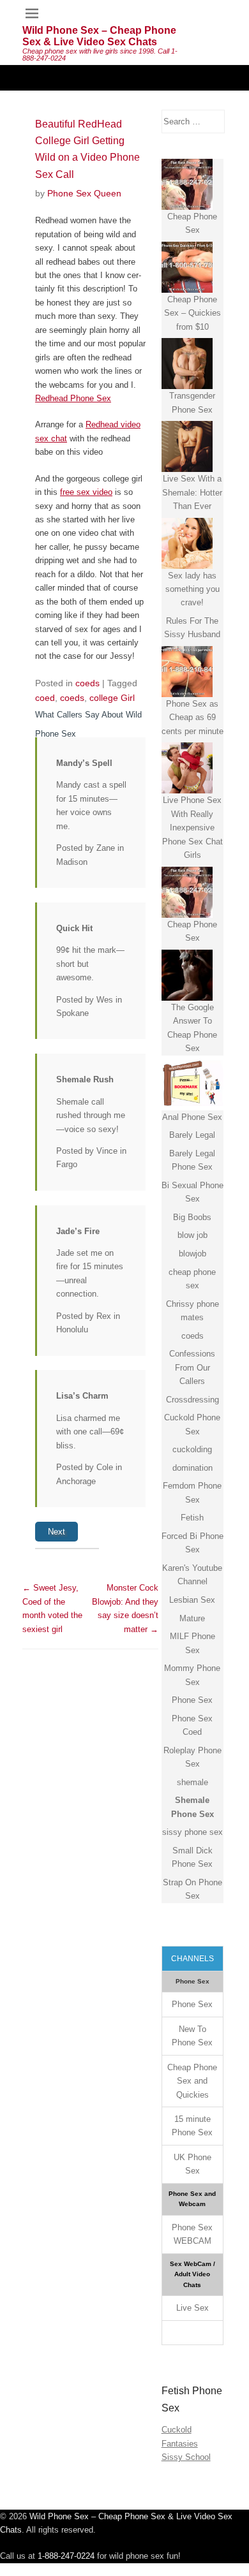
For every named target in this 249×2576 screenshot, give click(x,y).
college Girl (112, 698)
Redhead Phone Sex (73, 398)
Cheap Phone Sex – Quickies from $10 (192, 313)
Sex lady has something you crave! (192, 589)
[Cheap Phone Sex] (187, 184)
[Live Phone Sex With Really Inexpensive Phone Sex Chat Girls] (187, 768)
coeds (87, 683)
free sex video (86, 492)
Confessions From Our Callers (192, 1367)
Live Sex (192, 2308)
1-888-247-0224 (66, 2556)
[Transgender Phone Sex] (187, 364)
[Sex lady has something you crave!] (187, 543)
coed (45, 698)
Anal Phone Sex (192, 1117)
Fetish (192, 1518)
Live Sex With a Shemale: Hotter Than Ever (192, 492)
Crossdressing (192, 1400)
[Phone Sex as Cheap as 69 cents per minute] (187, 672)
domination (192, 1468)
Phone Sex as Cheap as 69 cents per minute (192, 718)
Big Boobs (192, 1217)
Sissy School (186, 2457)
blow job (192, 1235)
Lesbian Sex (192, 1600)
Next (57, 1532)
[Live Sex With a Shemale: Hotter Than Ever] (187, 446)
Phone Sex (192, 1700)
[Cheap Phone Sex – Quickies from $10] (187, 267)
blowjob (192, 1254)
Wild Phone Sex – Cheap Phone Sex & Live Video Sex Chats (99, 36)
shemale (192, 1782)
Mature (192, 1618)
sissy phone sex (192, 1832)
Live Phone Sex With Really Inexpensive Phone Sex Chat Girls (192, 828)
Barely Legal (192, 1135)
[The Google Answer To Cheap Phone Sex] (187, 975)
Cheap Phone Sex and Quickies (192, 2081)
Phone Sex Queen (84, 193)
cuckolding (192, 1449)
